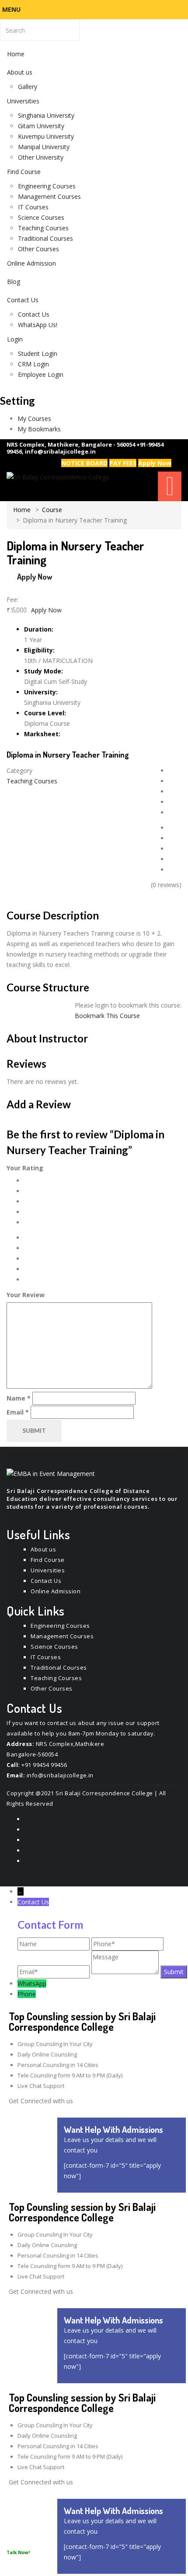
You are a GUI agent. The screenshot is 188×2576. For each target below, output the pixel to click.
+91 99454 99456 (44, 1765)
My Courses (34, 419)
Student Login (38, 354)
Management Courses (49, 196)
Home (16, 54)
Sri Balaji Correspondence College (104, 1793)
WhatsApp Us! (38, 325)
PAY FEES (123, 463)
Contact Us (23, 300)
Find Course (24, 172)
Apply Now (155, 463)
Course (52, 510)
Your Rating (25, 1168)
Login (15, 339)
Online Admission (31, 263)
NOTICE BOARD (84, 463)
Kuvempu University (46, 136)
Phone (27, 1994)
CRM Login (33, 364)
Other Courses (38, 249)
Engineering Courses (47, 186)
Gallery (28, 87)
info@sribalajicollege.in (60, 451)
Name (19, 1398)
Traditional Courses (45, 238)
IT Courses (33, 207)
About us (20, 72)
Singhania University (46, 115)
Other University (41, 157)
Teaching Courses (43, 228)
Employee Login (41, 374)
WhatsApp (32, 1983)
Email (18, 1412)
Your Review (26, 1295)
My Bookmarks (39, 429)
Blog (14, 282)
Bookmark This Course (107, 1016)
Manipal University (44, 147)
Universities (23, 101)
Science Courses (41, 217)
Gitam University (41, 126)
